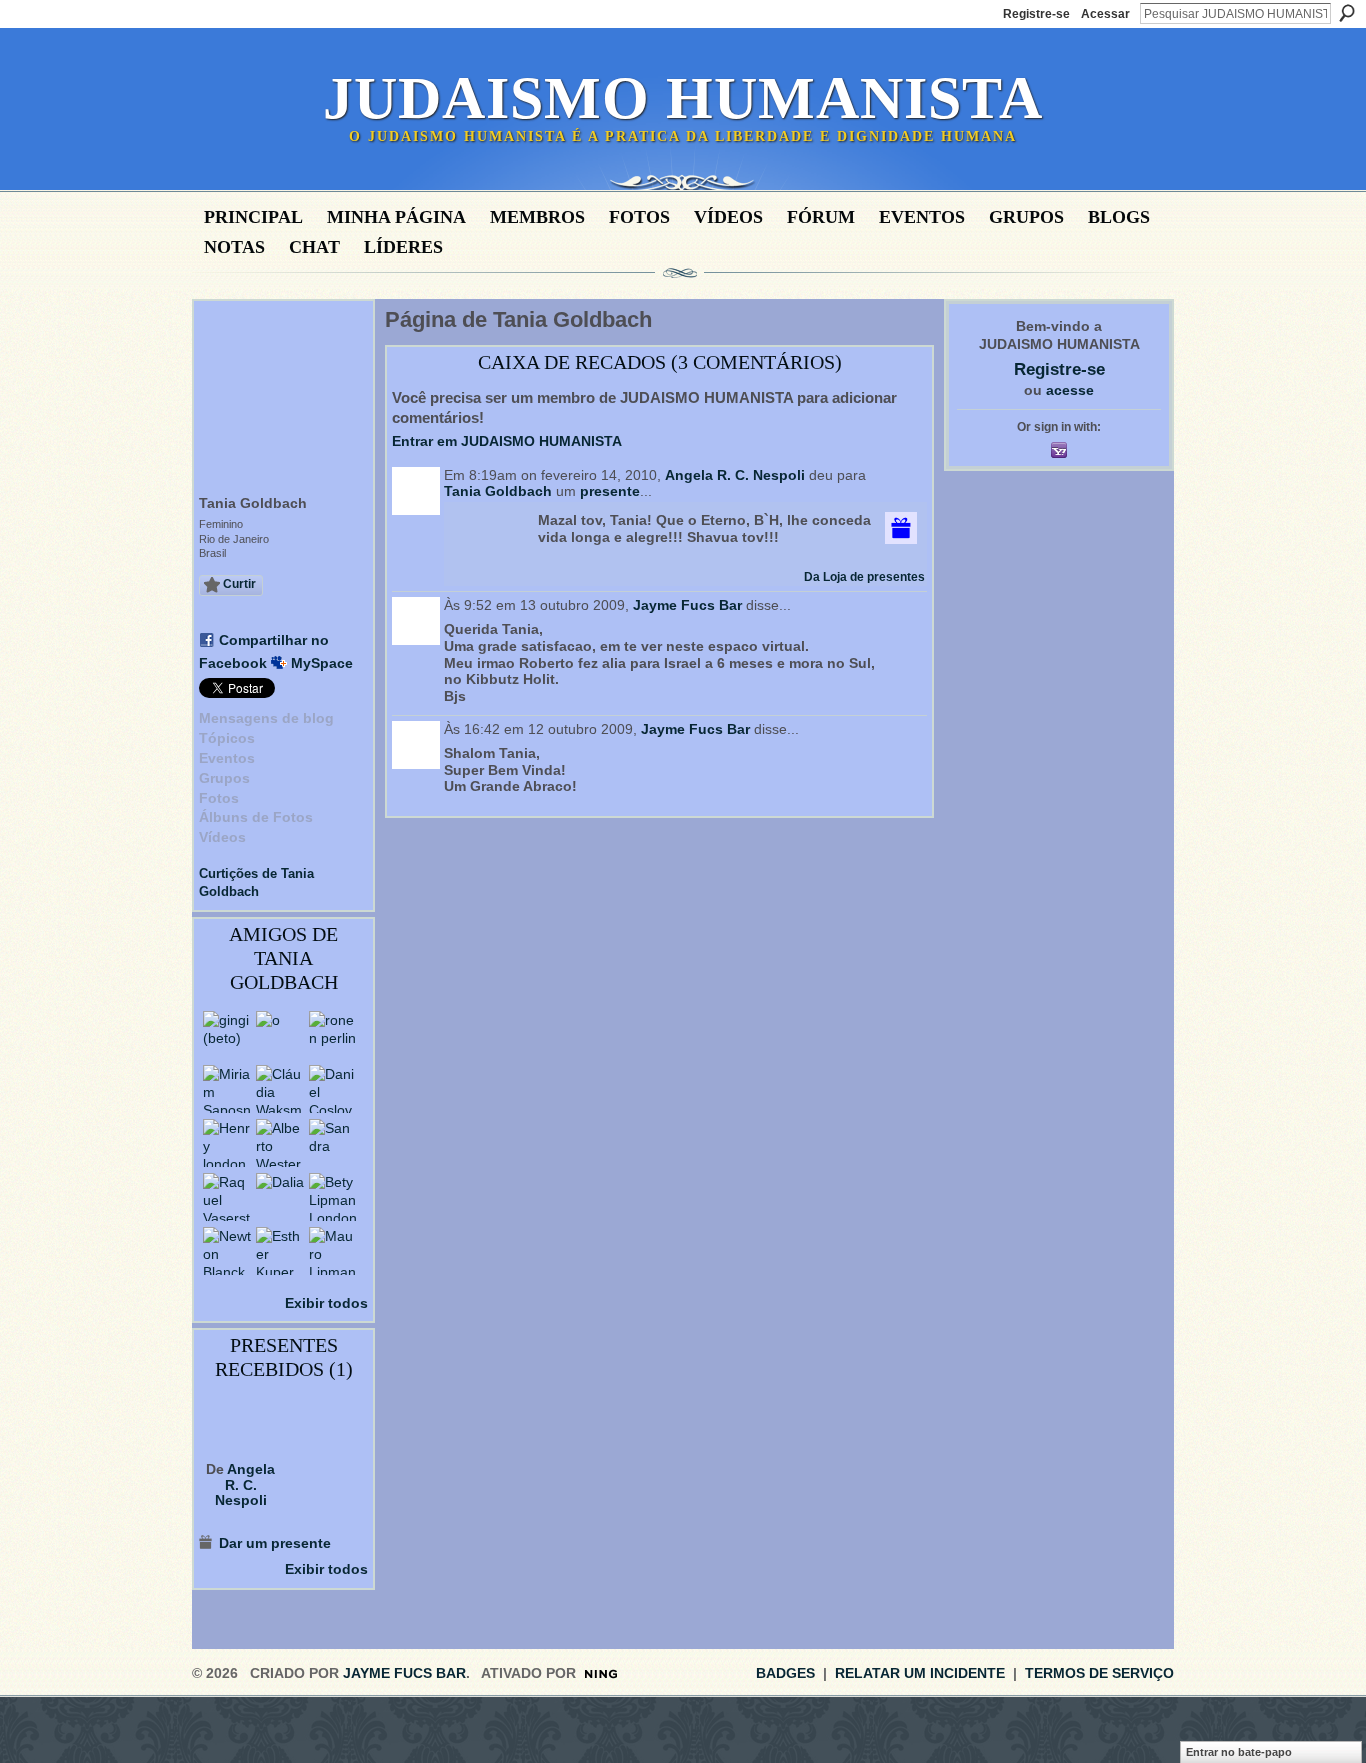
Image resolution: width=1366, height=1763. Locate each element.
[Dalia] (280, 1197)
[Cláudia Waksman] (280, 1089)
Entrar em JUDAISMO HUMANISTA (507, 441)
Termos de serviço (1099, 1673)
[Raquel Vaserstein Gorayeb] (227, 1197)
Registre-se (1036, 14)
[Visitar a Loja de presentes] (901, 527)
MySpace (322, 663)
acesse (1070, 390)
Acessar (1105, 14)
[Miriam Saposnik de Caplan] (227, 1089)
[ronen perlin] (333, 1035)
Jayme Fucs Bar (687, 605)
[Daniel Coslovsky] (333, 1089)
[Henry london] (227, 1143)
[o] (280, 1035)
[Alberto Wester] (280, 1143)
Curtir (239, 584)
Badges (785, 1673)
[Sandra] (333, 1143)
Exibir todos (326, 1303)
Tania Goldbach (498, 491)
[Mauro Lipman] (333, 1251)
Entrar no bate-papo (1239, 1752)
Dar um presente (275, 1543)
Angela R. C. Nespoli (245, 1484)
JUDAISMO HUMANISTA (683, 98)
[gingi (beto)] (227, 1035)
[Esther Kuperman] (280, 1251)
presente (610, 491)
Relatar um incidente (920, 1673)
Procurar (1347, 13)
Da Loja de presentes (864, 577)
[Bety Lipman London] (333, 1197)
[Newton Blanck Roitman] (227, 1251)
